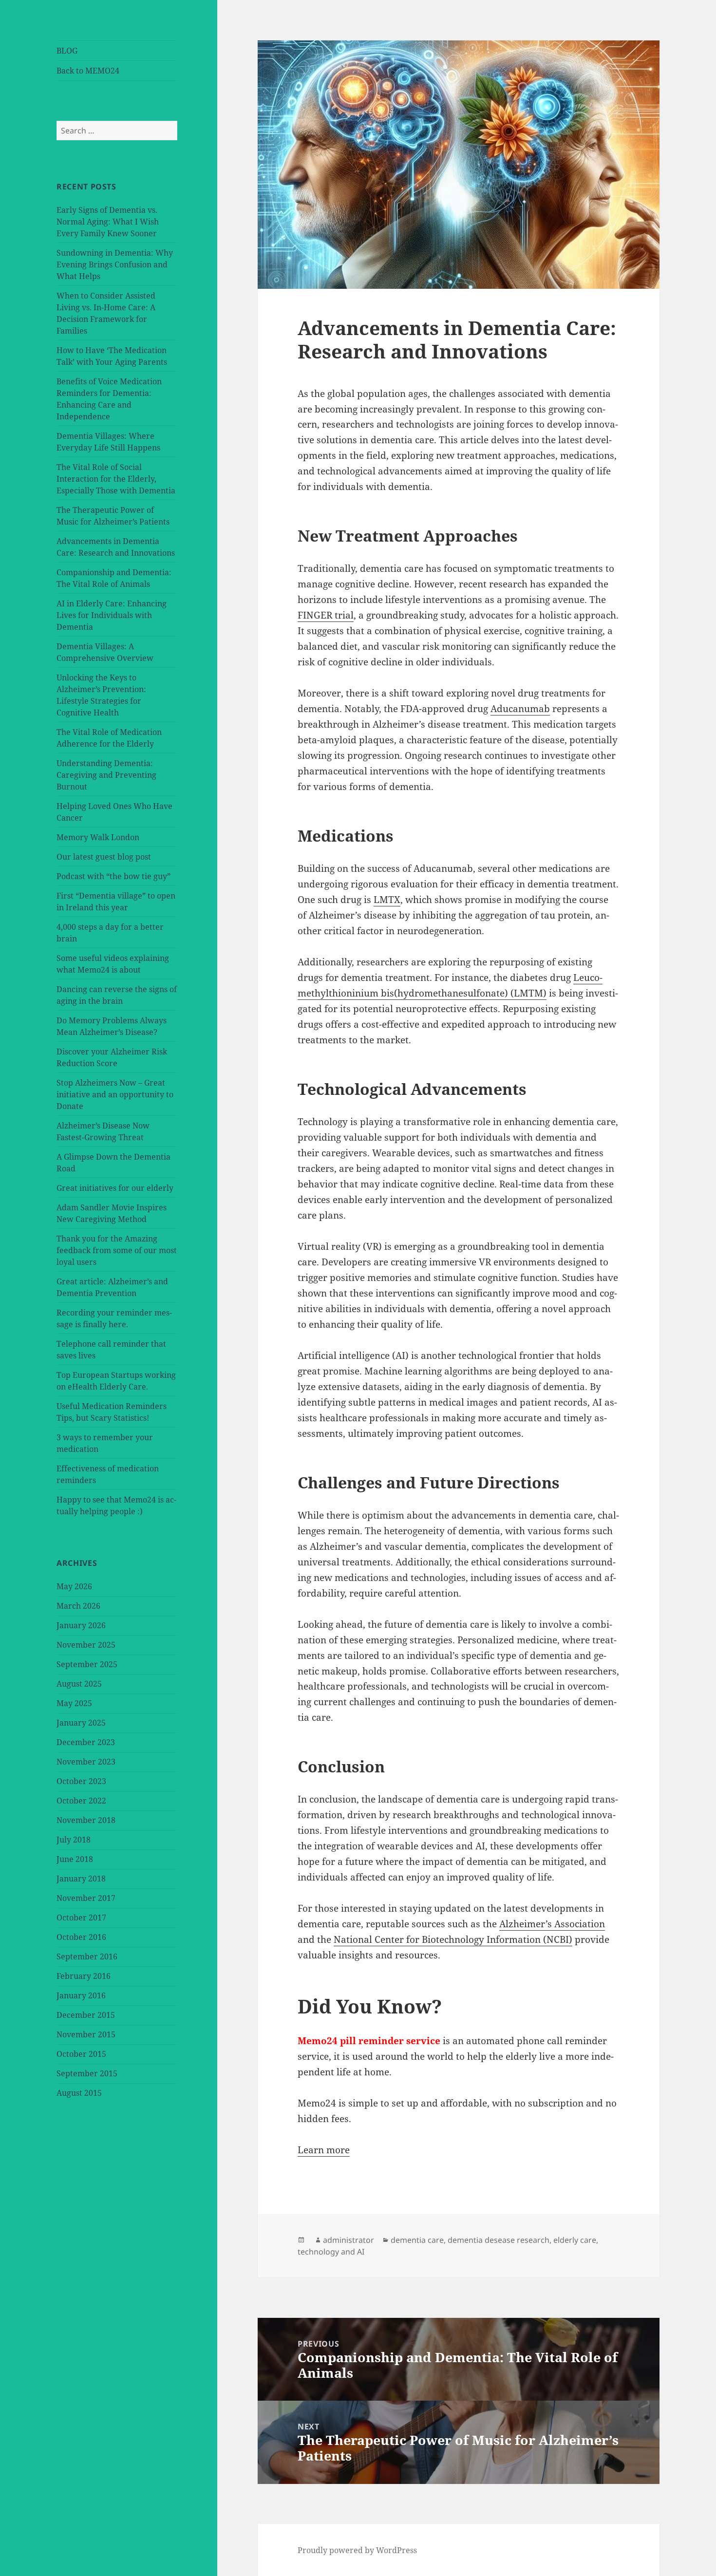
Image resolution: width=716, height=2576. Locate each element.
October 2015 (81, 2054)
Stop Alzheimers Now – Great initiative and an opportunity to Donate (115, 1094)
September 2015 (87, 2073)
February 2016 (84, 1976)
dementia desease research (499, 2240)
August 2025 (79, 1684)
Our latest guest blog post (104, 857)
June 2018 (75, 1859)
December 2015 (86, 2015)
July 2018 (74, 1840)
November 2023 (86, 1762)
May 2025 (74, 1703)
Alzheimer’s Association (552, 1924)
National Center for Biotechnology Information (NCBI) (453, 1939)
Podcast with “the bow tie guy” (113, 876)
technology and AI (331, 2252)
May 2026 (74, 1586)
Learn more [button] (324, 2150)
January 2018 (81, 1879)
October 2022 (81, 1801)
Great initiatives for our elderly (115, 1188)
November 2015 (86, 2034)
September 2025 (87, 1664)
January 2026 (81, 1625)
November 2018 (86, 1820)
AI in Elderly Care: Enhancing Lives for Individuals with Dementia (112, 615)
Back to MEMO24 (88, 71)
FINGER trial (326, 615)
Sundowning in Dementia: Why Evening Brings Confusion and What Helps (115, 264)
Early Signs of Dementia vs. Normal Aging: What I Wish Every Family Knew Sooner (108, 222)
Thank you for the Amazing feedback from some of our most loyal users (117, 1250)
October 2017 (81, 1918)
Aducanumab (520, 709)
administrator (349, 2240)
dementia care (417, 2240)
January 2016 (81, 1995)
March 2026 (78, 1606)
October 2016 (81, 1937)
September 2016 (87, 1956)
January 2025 (81, 1723)
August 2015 (79, 2093)
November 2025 (86, 1645)
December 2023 (86, 1742)
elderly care (575, 2240)
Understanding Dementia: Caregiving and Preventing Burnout (106, 775)
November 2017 (86, 1898)
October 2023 (81, 1781)
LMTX (387, 900)
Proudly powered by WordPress (357, 2550)
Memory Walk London (98, 837)
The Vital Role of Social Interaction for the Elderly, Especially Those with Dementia (116, 479)
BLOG (67, 51)
